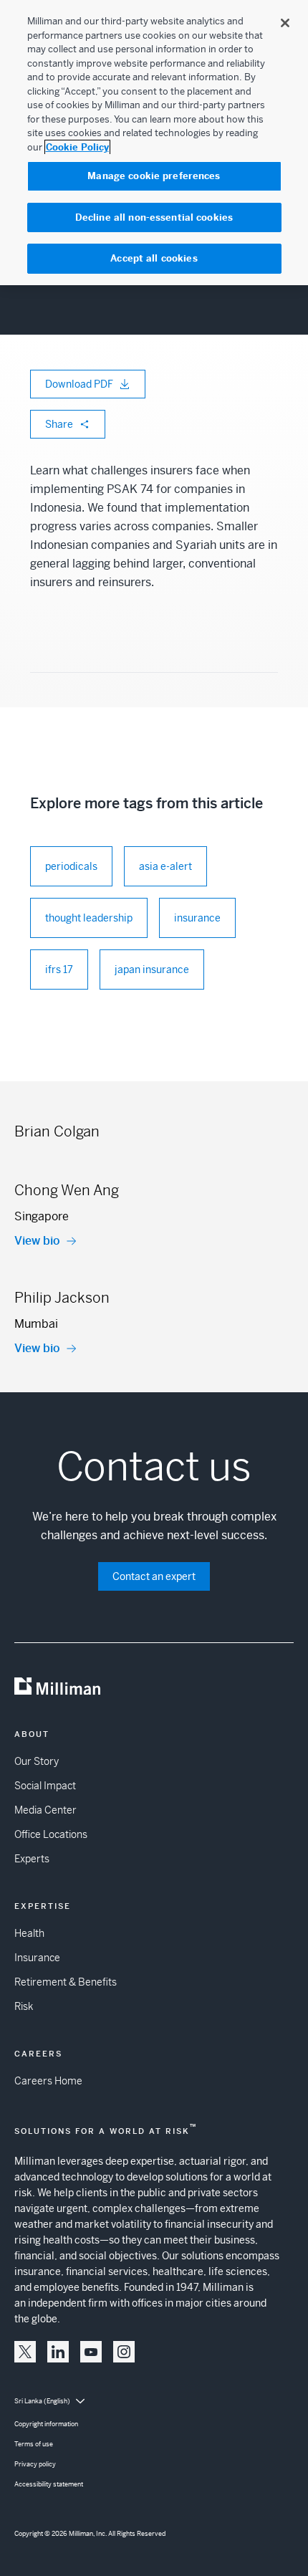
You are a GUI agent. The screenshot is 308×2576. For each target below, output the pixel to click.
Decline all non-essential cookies (154, 217)
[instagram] (124, 2352)
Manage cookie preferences (154, 176)
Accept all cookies (154, 258)
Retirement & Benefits (66, 1982)
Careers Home (48, 2081)
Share (59, 424)
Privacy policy (35, 2464)
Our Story (37, 1761)
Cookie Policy (77, 147)
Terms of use (34, 2444)
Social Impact (45, 1786)
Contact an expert (154, 1576)
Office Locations (51, 1834)
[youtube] (91, 2352)
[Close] (285, 23)
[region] (154, 143)
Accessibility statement (49, 2484)
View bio (37, 1241)
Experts (32, 1859)
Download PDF (79, 384)
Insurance (37, 1958)
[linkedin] (58, 2352)
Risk (24, 2006)
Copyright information (46, 2424)
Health (29, 1933)
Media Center (45, 1810)
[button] (25, 2352)
